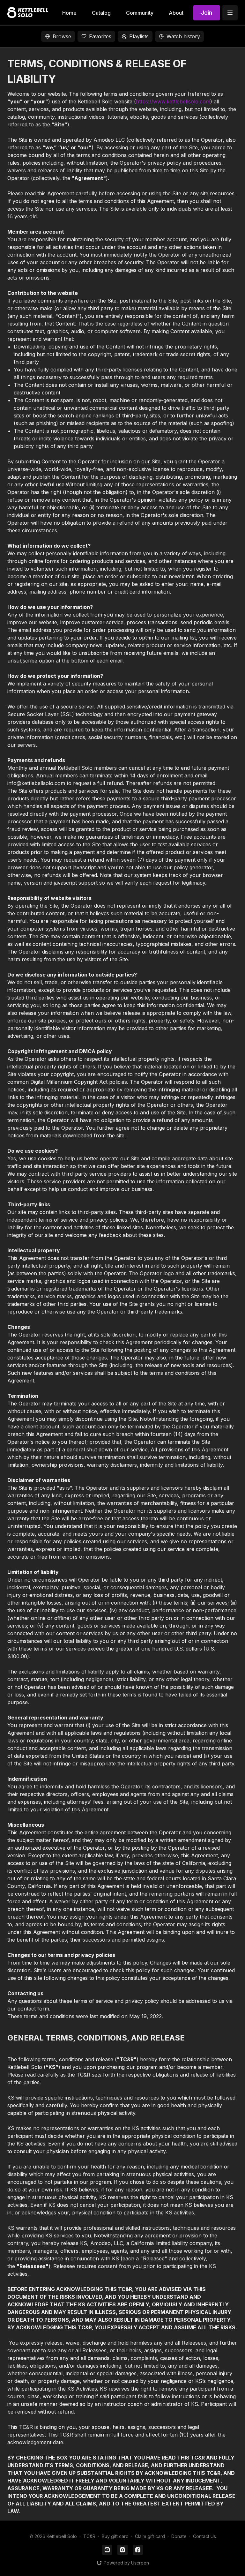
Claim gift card (150, 2536)
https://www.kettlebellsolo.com (173, 101)
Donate (179, 2536)
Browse (62, 36)
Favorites (100, 36)
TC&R (89, 2536)
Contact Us (204, 2536)
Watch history (183, 36)
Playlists (139, 36)
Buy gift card (115, 2536)
